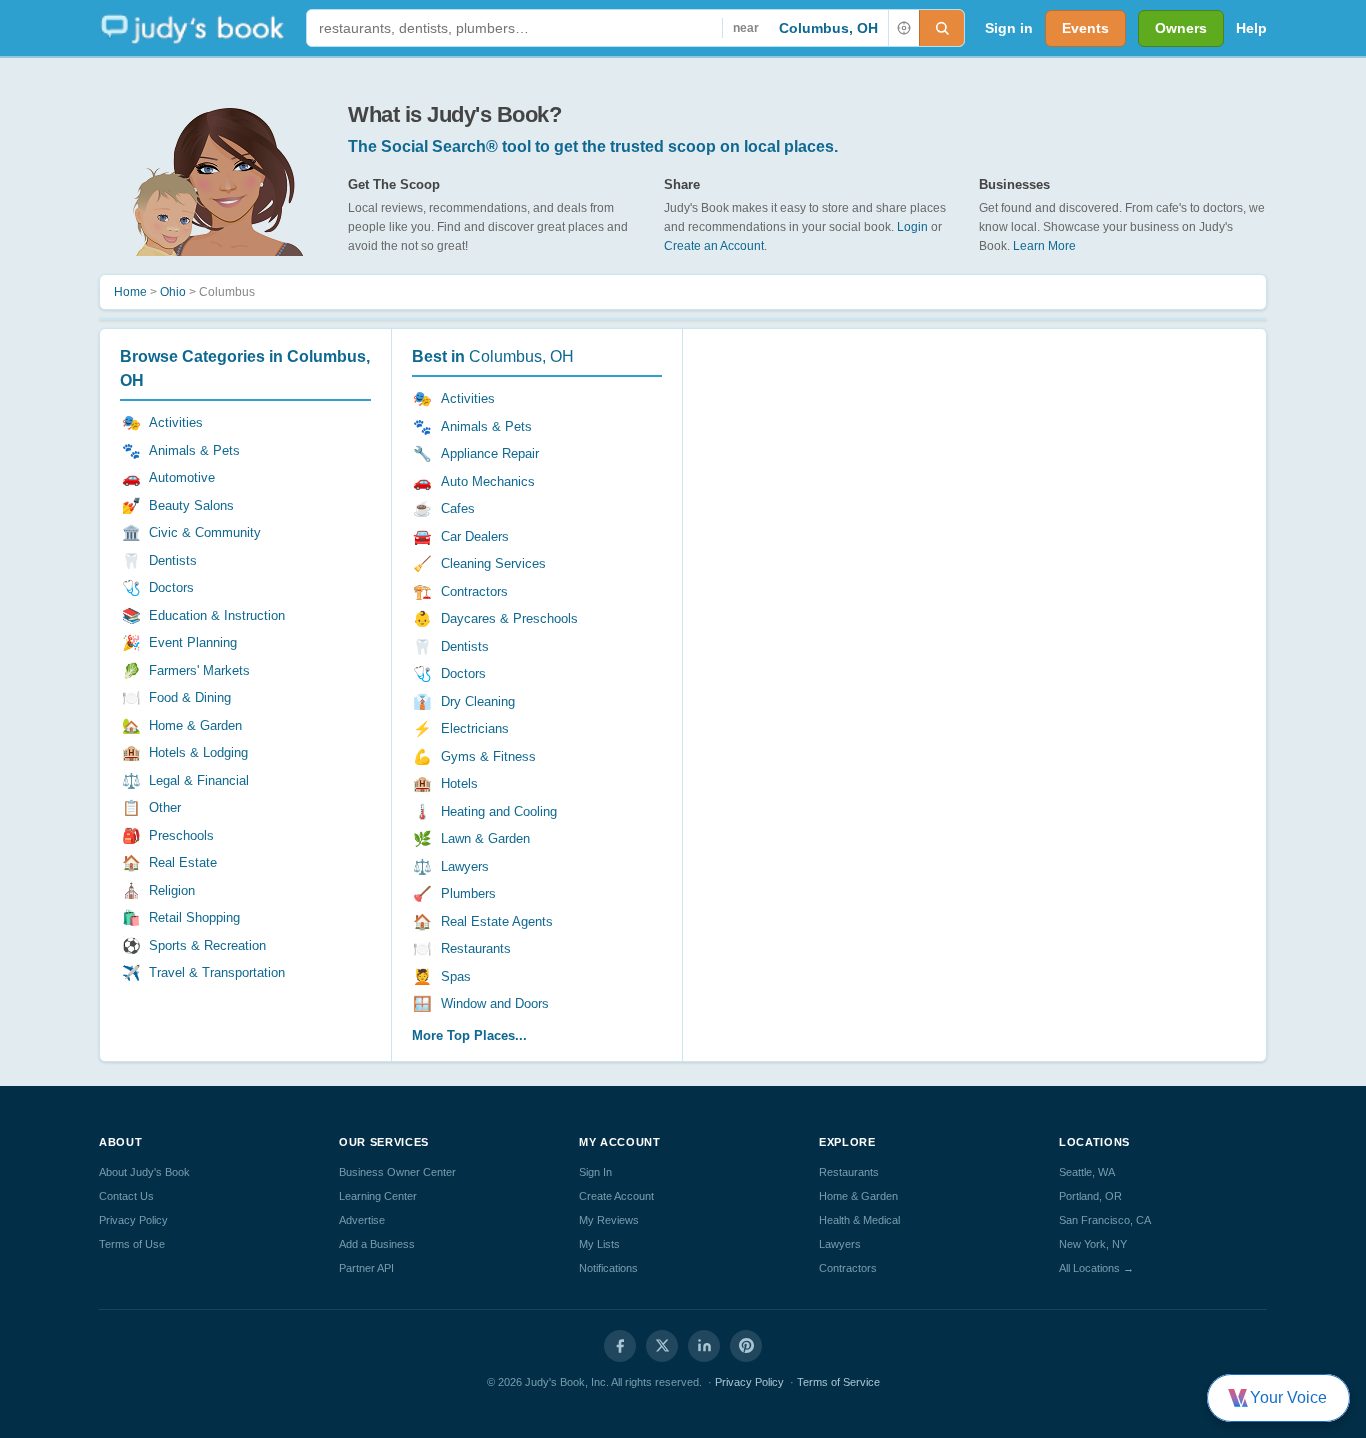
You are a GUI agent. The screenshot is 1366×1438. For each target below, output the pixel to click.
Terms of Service (838, 1382)
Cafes (458, 508)
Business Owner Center (397, 1172)
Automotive (182, 477)
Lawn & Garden (485, 838)
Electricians (475, 728)
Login (912, 227)
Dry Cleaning (478, 701)
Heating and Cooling (499, 811)
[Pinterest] (746, 1346)
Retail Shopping (194, 917)
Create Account (616, 1196)
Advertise (362, 1220)
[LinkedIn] (704, 1346)
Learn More (1044, 246)
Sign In (595, 1172)
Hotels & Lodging (198, 752)
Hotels (459, 783)
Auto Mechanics (488, 481)
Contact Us (126, 1196)
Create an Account (714, 246)
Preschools (181, 835)
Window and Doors (495, 1003)
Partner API (366, 1268)
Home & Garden (195, 725)
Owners (1181, 28)
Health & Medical (859, 1220)
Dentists (173, 560)
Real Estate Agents (497, 921)
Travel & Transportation (217, 972)
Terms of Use (132, 1244)
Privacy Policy (133, 1220)
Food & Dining (190, 697)
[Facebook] (620, 1346)
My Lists (599, 1244)
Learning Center (378, 1196)
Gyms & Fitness (488, 756)
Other (165, 807)
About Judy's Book (144, 1172)
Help (1251, 28)
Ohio (173, 292)
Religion (172, 890)
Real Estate (183, 862)
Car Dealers (475, 536)
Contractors (474, 591)
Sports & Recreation (207, 945)
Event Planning (193, 642)
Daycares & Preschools (509, 618)
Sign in (1009, 28)
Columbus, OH (828, 28)
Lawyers (465, 866)
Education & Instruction (217, 615)
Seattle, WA (1087, 1172)
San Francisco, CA (1105, 1220)
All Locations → (1096, 1268)
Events (1085, 28)
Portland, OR (1090, 1196)
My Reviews (609, 1220)
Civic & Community (205, 532)
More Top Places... (469, 1035)
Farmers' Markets (199, 670)
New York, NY (1093, 1244)
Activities (176, 422)
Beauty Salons (191, 505)
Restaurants (476, 948)
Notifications (608, 1268)
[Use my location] (903, 28)
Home (130, 292)
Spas (456, 976)
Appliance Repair (490, 453)
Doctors (171, 587)
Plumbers (468, 893)
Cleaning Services (493, 563)
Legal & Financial (199, 780)
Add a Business (377, 1244)
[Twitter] (662, 1346)
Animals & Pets (194, 450)
